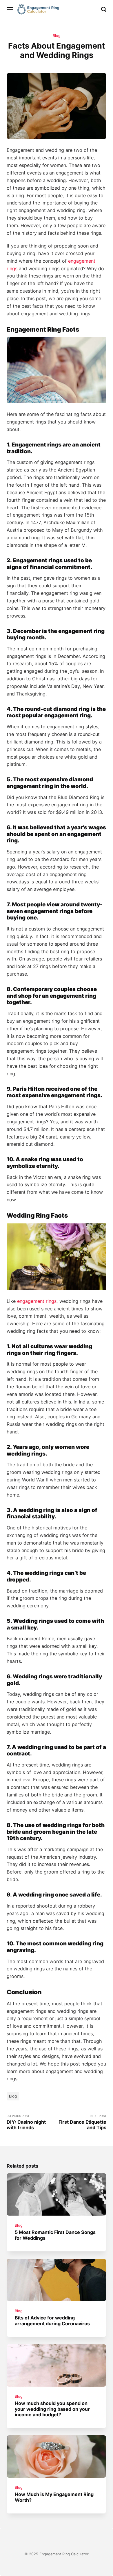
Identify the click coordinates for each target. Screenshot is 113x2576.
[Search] (104, 9)
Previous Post (26, 2122)
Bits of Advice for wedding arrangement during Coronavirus (53, 2320)
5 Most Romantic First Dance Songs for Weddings (55, 2235)
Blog (57, 36)
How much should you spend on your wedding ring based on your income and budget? (53, 2409)
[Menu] (10, 9)
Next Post (82, 2122)
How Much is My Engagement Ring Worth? (54, 2497)
